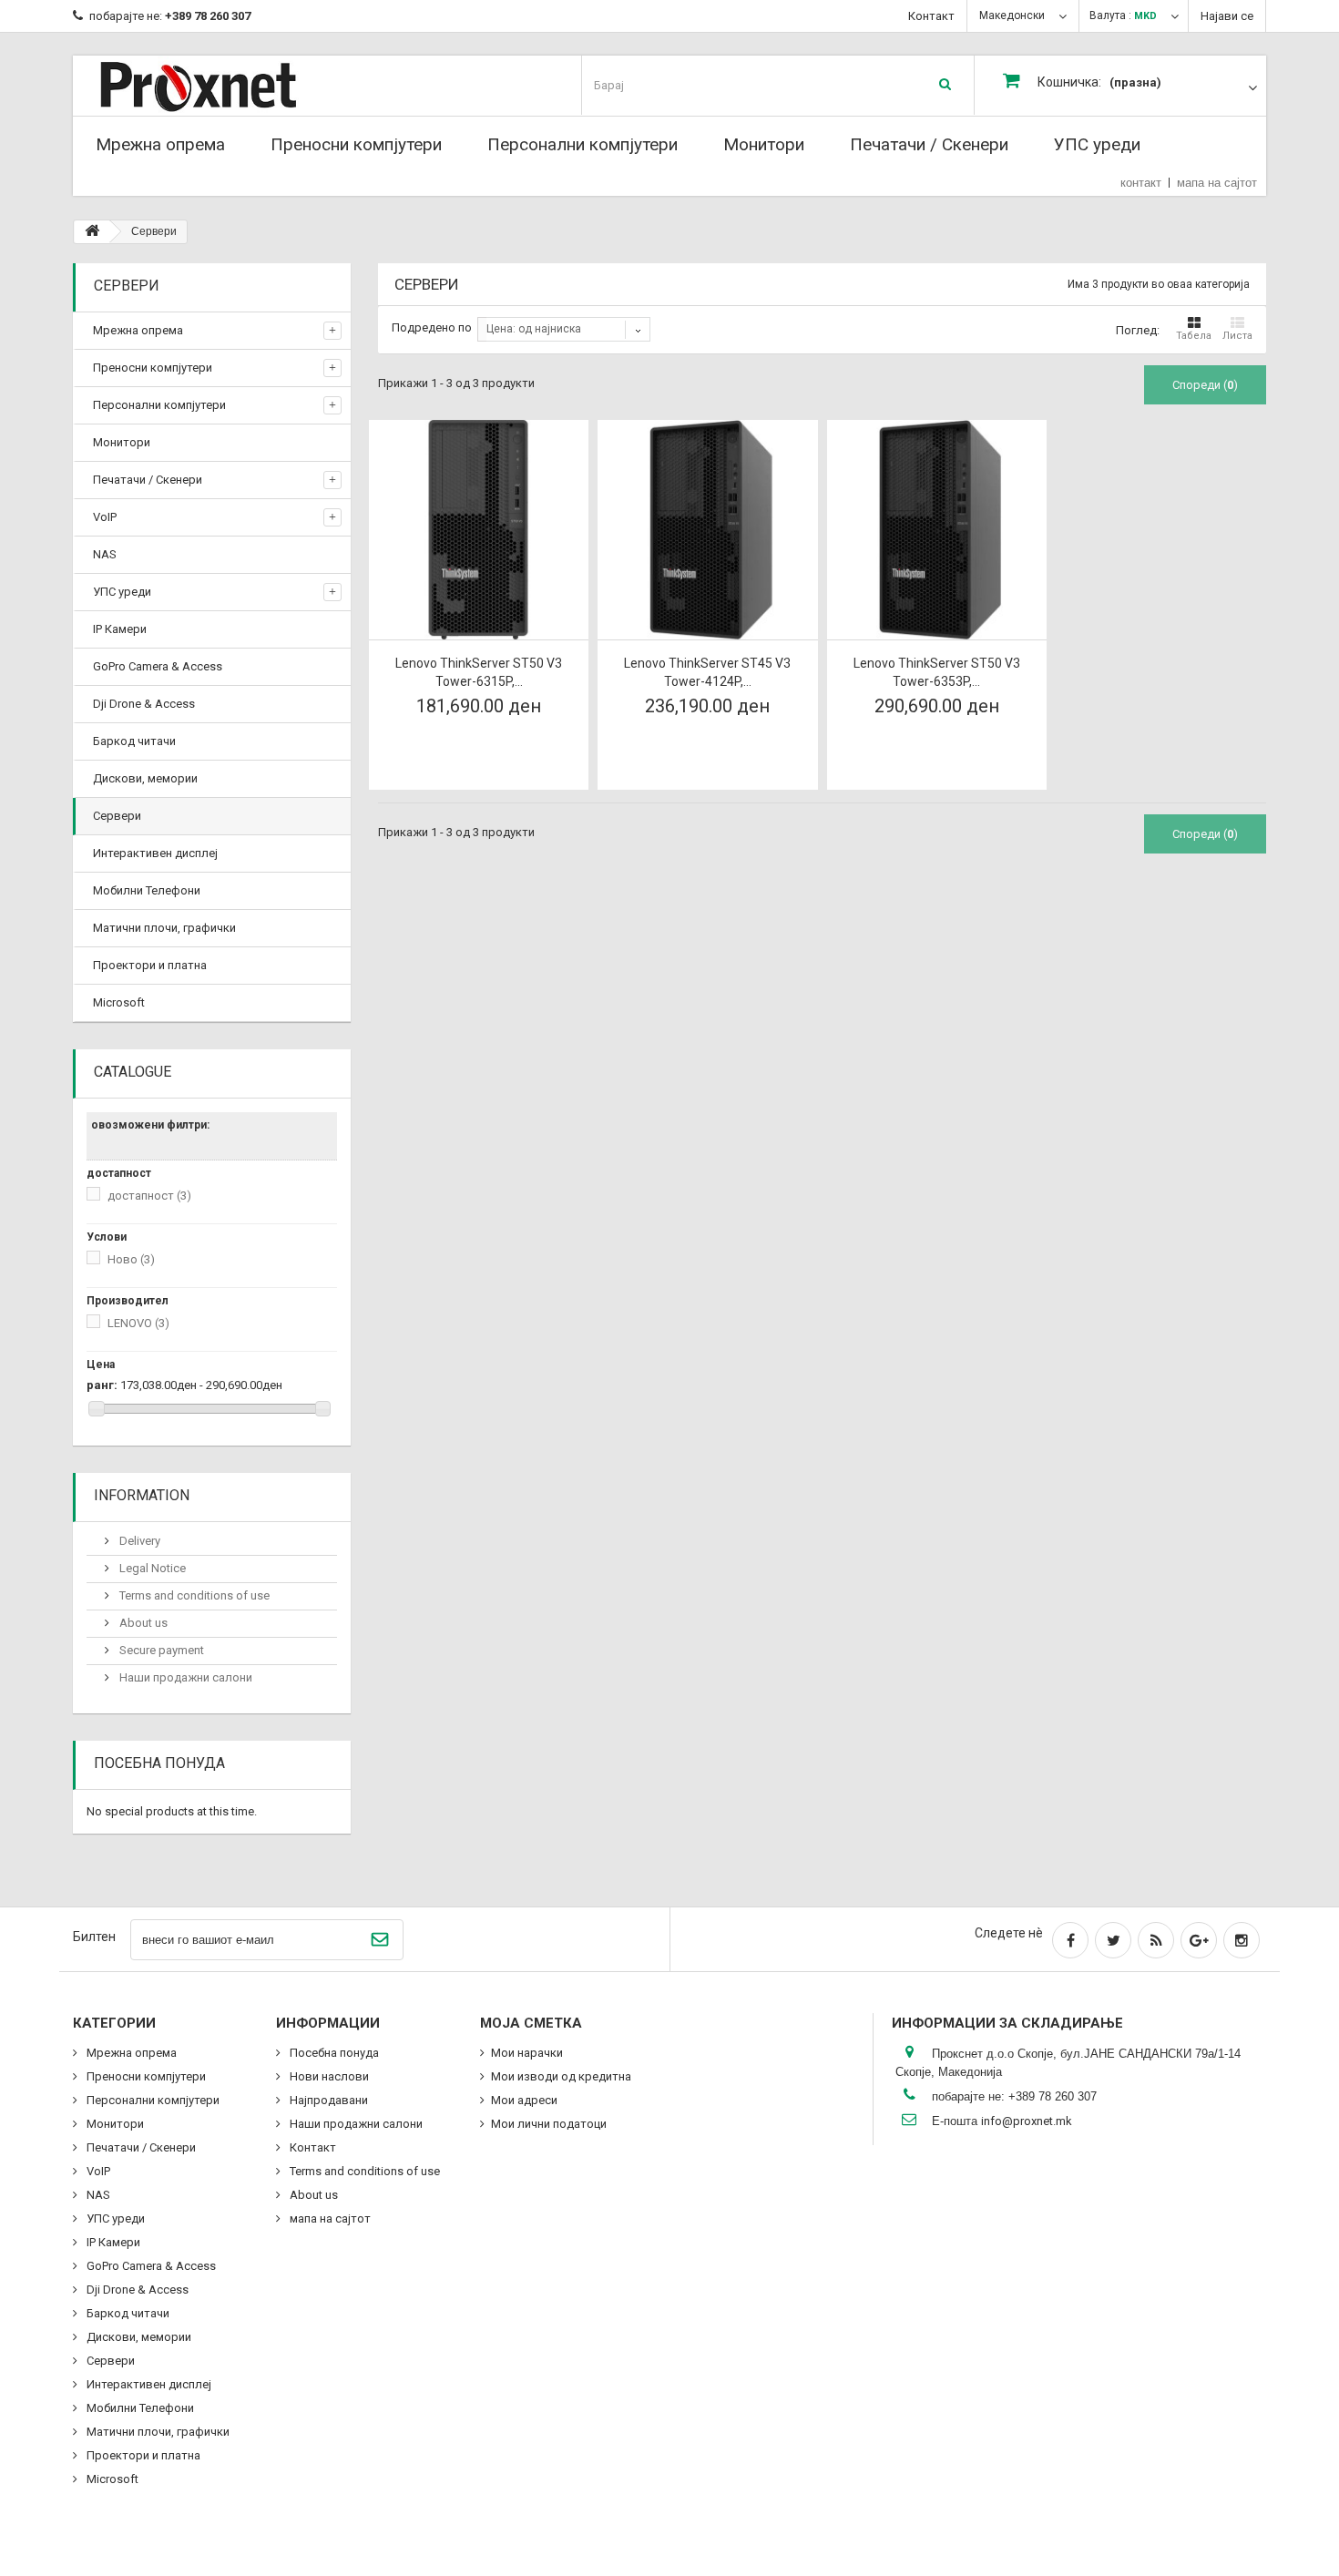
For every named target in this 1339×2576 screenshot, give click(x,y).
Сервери (117, 816)
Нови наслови (328, 2076)
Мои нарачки (527, 2053)
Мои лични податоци (549, 2124)
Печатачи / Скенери (929, 144)
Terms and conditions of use (193, 1595)
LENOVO (138, 1323)
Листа (1237, 336)
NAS (105, 554)
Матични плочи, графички (164, 928)
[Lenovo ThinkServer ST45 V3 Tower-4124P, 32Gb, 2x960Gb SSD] (707, 530)
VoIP (105, 517)
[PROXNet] (235, 85)
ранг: (102, 1385)
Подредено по (432, 327)
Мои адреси (524, 2100)
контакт (1141, 183)
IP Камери (120, 629)
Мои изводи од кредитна (561, 2076)
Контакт (931, 16)
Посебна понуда (159, 1763)
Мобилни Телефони (147, 890)
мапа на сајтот (1217, 183)
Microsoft (119, 1002)
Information (142, 1495)
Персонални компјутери (583, 144)
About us (142, 1623)
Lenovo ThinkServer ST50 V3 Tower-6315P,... (479, 672)
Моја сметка (531, 2023)
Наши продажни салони (184, 1677)
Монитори (764, 144)
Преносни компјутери (356, 144)
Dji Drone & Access (144, 704)
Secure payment (160, 1650)
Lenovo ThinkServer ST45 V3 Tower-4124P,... (707, 672)
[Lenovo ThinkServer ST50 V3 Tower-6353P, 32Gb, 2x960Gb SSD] (937, 530)
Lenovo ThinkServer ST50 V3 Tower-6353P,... (937, 672)
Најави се (1227, 16)
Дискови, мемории (145, 778)
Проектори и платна (150, 965)
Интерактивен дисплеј (155, 853)
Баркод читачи (134, 741)
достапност (149, 1196)
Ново (131, 1259)
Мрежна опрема (160, 144)
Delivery (138, 1541)
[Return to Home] (92, 232)
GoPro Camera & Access (158, 666)
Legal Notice (151, 1568)
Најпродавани (327, 2100)
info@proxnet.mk (1027, 2121)
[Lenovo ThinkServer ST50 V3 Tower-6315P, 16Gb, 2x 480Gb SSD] (479, 530)
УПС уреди (1097, 144)
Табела (1194, 336)
